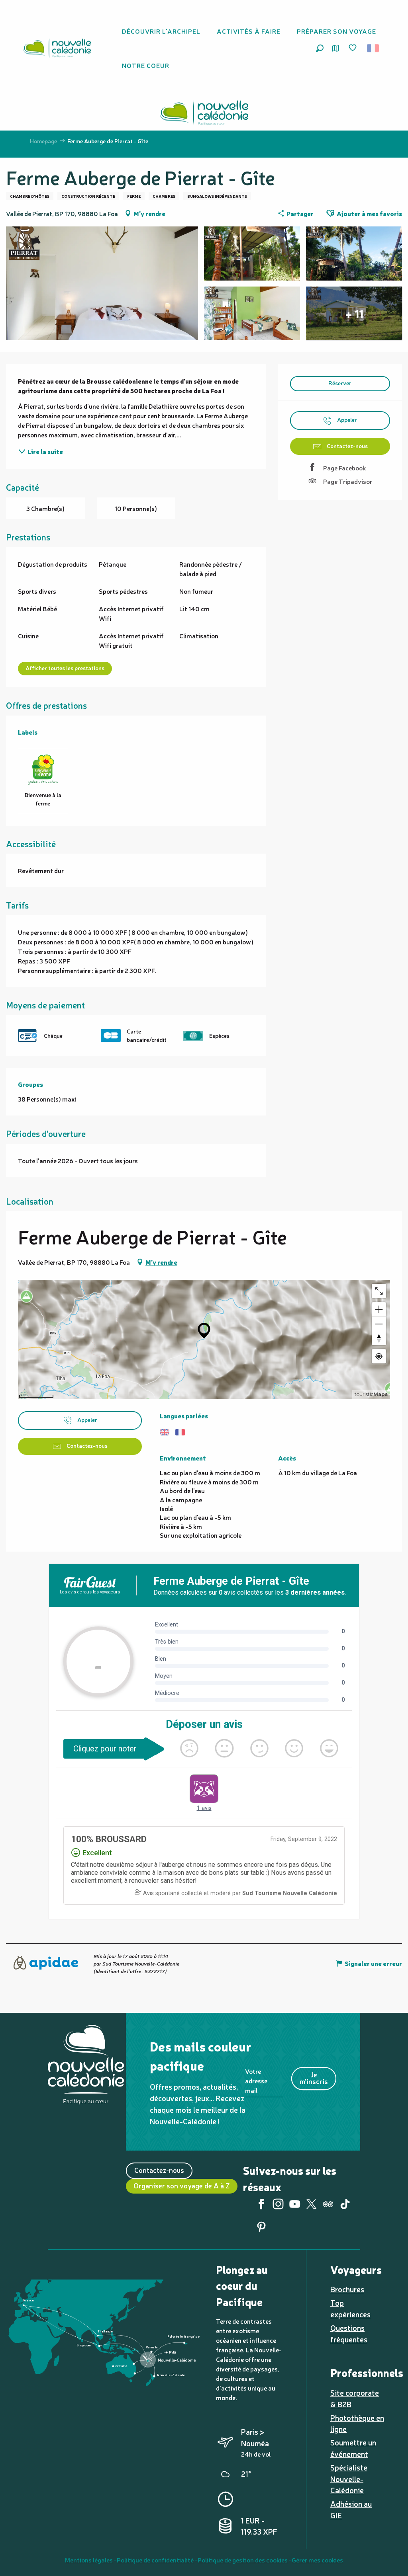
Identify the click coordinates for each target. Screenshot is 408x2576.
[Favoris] (353, 48)
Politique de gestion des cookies (243, 2560)
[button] (320, 48)
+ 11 (354, 314)
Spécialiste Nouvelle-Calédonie (349, 2479)
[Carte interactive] (336, 48)
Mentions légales (89, 2560)
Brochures (347, 2289)
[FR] (374, 48)
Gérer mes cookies (317, 2560)
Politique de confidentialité (155, 2560)
